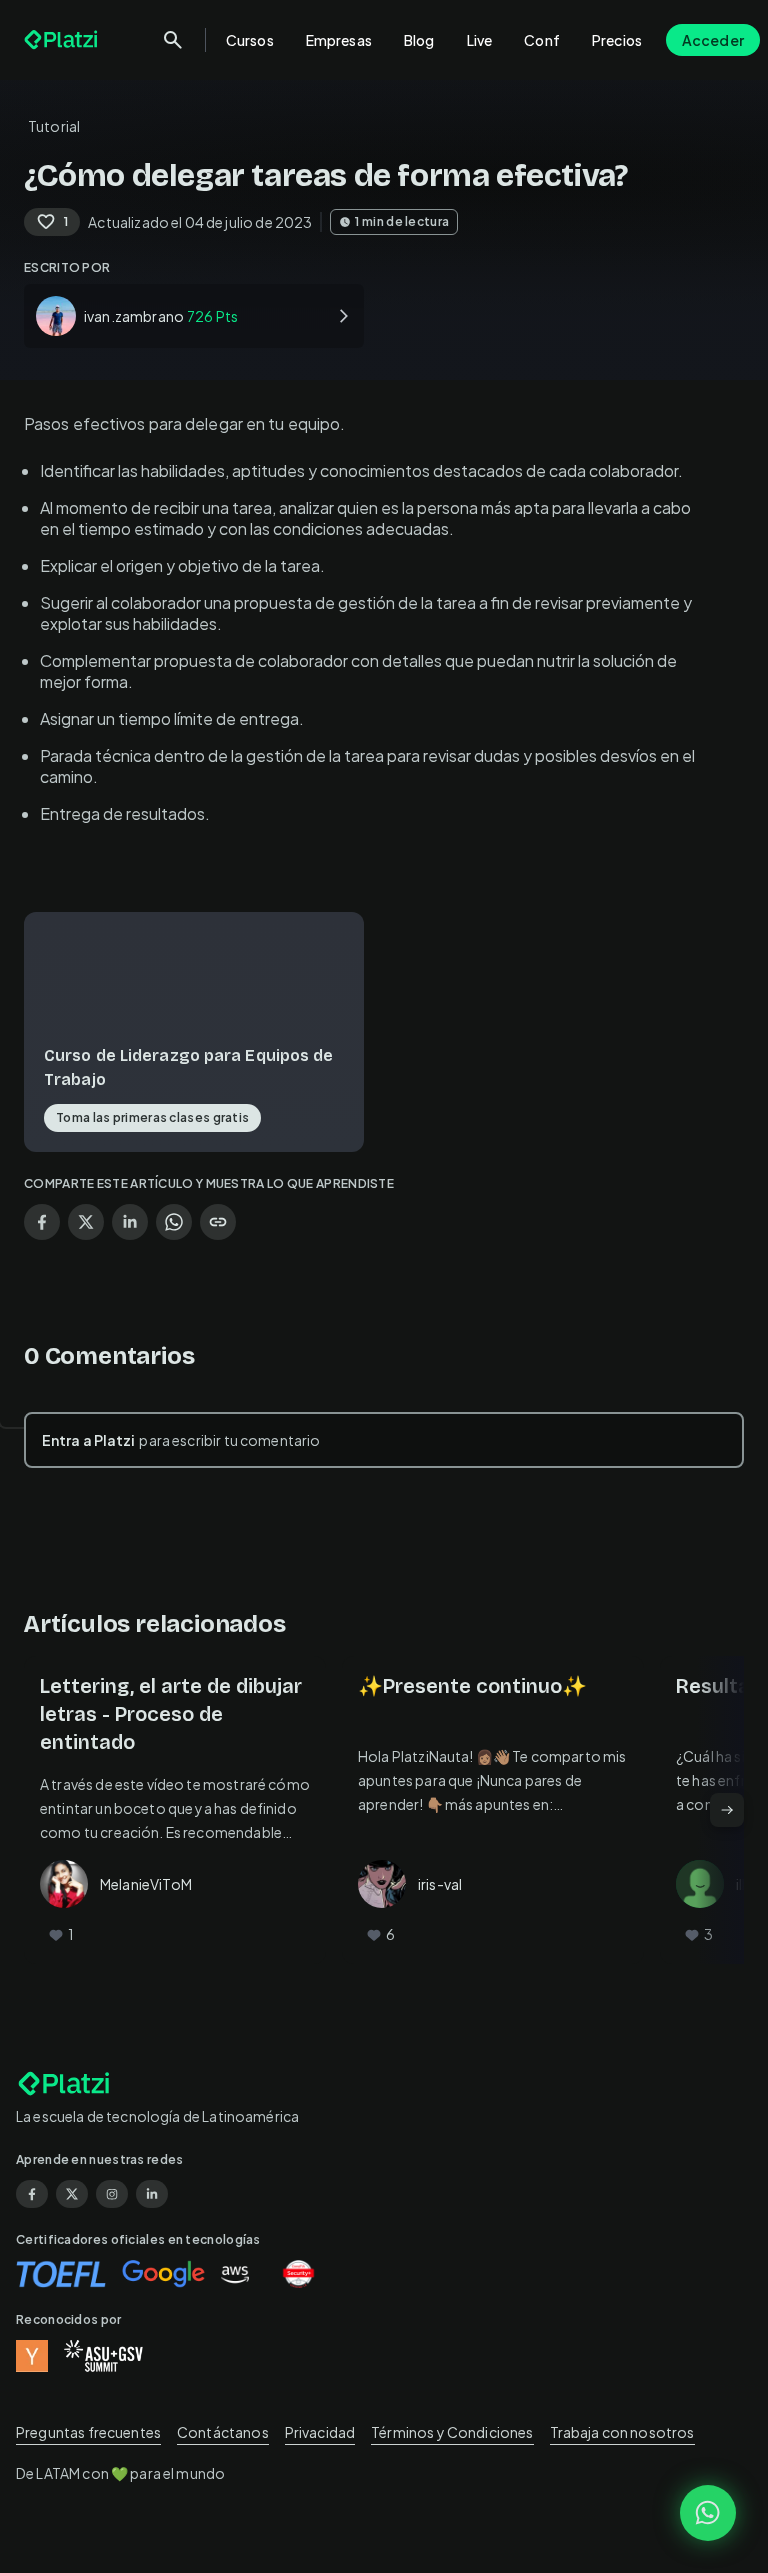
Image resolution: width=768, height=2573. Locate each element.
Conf (542, 40)
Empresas (339, 40)
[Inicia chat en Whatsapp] (708, 2513)
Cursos (250, 40)
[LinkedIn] (152, 2194)
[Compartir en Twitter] (86, 1222)
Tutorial (54, 126)
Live (480, 40)
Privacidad (320, 2432)
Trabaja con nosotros (622, 2432)
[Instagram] (112, 2194)
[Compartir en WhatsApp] (174, 1222)
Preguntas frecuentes (88, 2432)
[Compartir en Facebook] (42, 1222)
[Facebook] (32, 2194)
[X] (72, 2194)
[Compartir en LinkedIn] (130, 1222)
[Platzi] (63, 40)
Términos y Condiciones (452, 2432)
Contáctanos (223, 2432)
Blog (419, 40)
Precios (617, 40)
